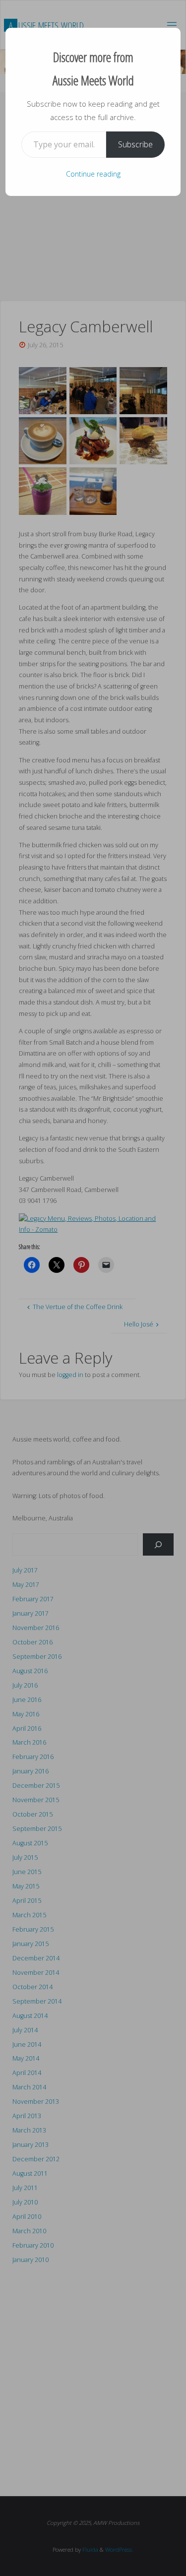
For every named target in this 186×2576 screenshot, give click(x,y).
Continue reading (93, 174)
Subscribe (135, 144)
